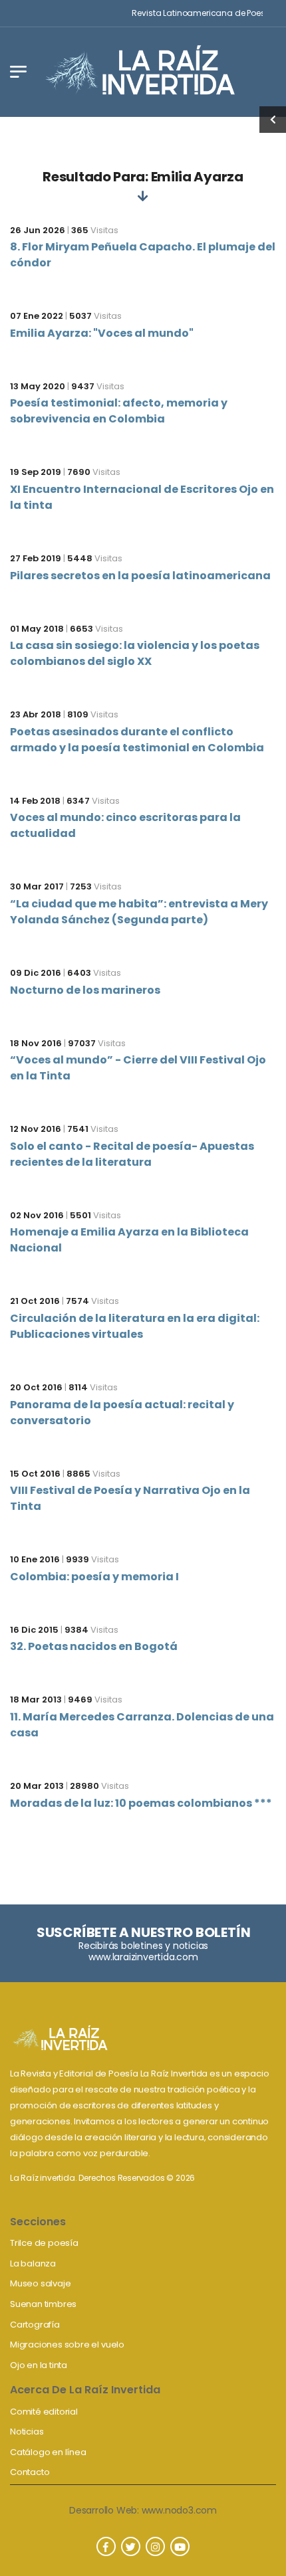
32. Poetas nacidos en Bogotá (94, 1646)
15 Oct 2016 (35, 1474)
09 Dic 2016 (36, 973)
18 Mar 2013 (36, 1700)
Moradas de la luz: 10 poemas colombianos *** (141, 1803)
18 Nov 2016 (36, 1043)
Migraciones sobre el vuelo (67, 2345)
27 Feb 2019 (36, 558)
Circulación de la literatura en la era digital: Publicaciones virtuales (135, 1326)
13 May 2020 (38, 386)
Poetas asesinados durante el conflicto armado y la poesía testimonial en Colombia (137, 740)
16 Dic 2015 (34, 1630)
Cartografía (35, 2325)
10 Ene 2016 (35, 1559)
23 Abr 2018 (36, 714)
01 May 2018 (37, 629)
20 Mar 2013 (37, 1786)
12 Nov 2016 (36, 1129)
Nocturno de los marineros (85, 990)
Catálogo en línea (48, 2452)
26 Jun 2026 (38, 230)
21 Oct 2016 (35, 1301)
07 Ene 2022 (37, 316)
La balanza (33, 2263)
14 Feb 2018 (35, 801)
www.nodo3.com (179, 2510)
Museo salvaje (40, 2283)
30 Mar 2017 (37, 886)
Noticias (27, 2432)
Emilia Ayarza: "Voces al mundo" (102, 333)
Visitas (95, 230)
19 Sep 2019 (36, 472)
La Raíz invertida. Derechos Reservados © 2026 (102, 2178)
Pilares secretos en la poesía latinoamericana (140, 576)
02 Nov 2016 (37, 1215)
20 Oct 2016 (36, 1387)
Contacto (30, 2472)
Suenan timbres (43, 2304)
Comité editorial (44, 2412)
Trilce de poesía (44, 2243)
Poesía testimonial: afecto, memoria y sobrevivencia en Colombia (119, 411)
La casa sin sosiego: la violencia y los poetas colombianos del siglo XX (135, 653)
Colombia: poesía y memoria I (94, 1577)
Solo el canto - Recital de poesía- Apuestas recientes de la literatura (132, 1154)
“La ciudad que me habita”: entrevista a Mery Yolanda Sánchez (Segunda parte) (139, 912)
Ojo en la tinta (39, 2365)
